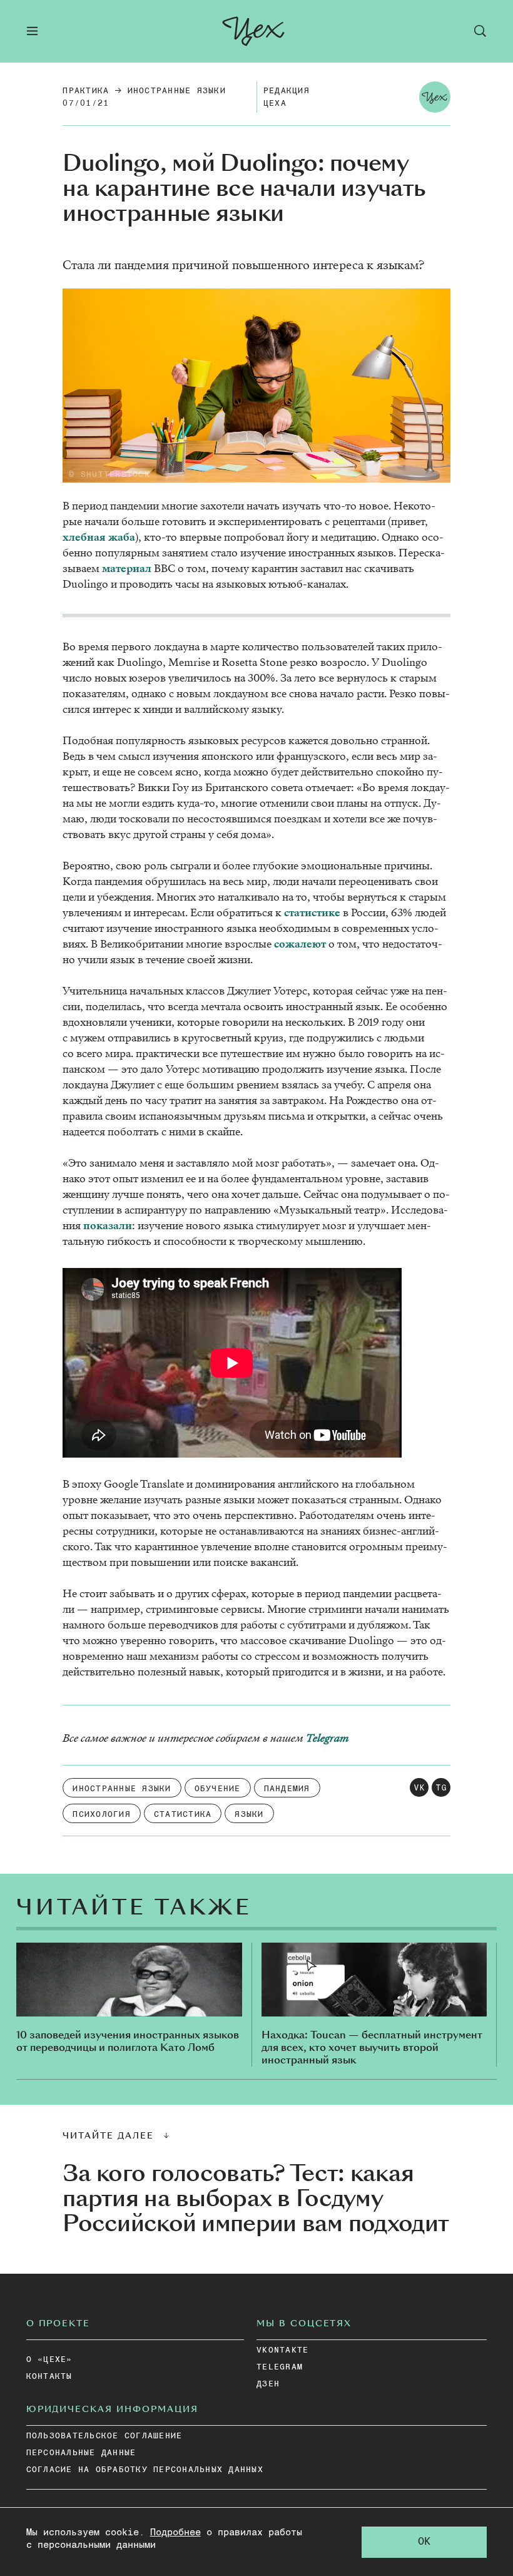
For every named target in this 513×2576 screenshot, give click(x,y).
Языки (249, 1815)
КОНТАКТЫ (49, 2377)
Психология (102, 1815)
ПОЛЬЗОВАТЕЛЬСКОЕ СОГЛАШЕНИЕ (104, 2436)
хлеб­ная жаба (99, 537)
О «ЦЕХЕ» (49, 2360)
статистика (183, 1815)
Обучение (218, 1789)
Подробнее (175, 2533)
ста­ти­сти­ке (312, 913)
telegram (280, 2367)
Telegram (327, 1738)
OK (424, 2542)
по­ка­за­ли (108, 1226)
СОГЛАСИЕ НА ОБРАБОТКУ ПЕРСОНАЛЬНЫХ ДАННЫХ (145, 2470)
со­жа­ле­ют (300, 944)
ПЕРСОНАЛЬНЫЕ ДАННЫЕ (81, 2453)
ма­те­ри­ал (127, 569)
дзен (268, 2384)
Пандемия (287, 1789)
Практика (86, 91)
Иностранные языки (177, 91)
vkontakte (282, 2350)
